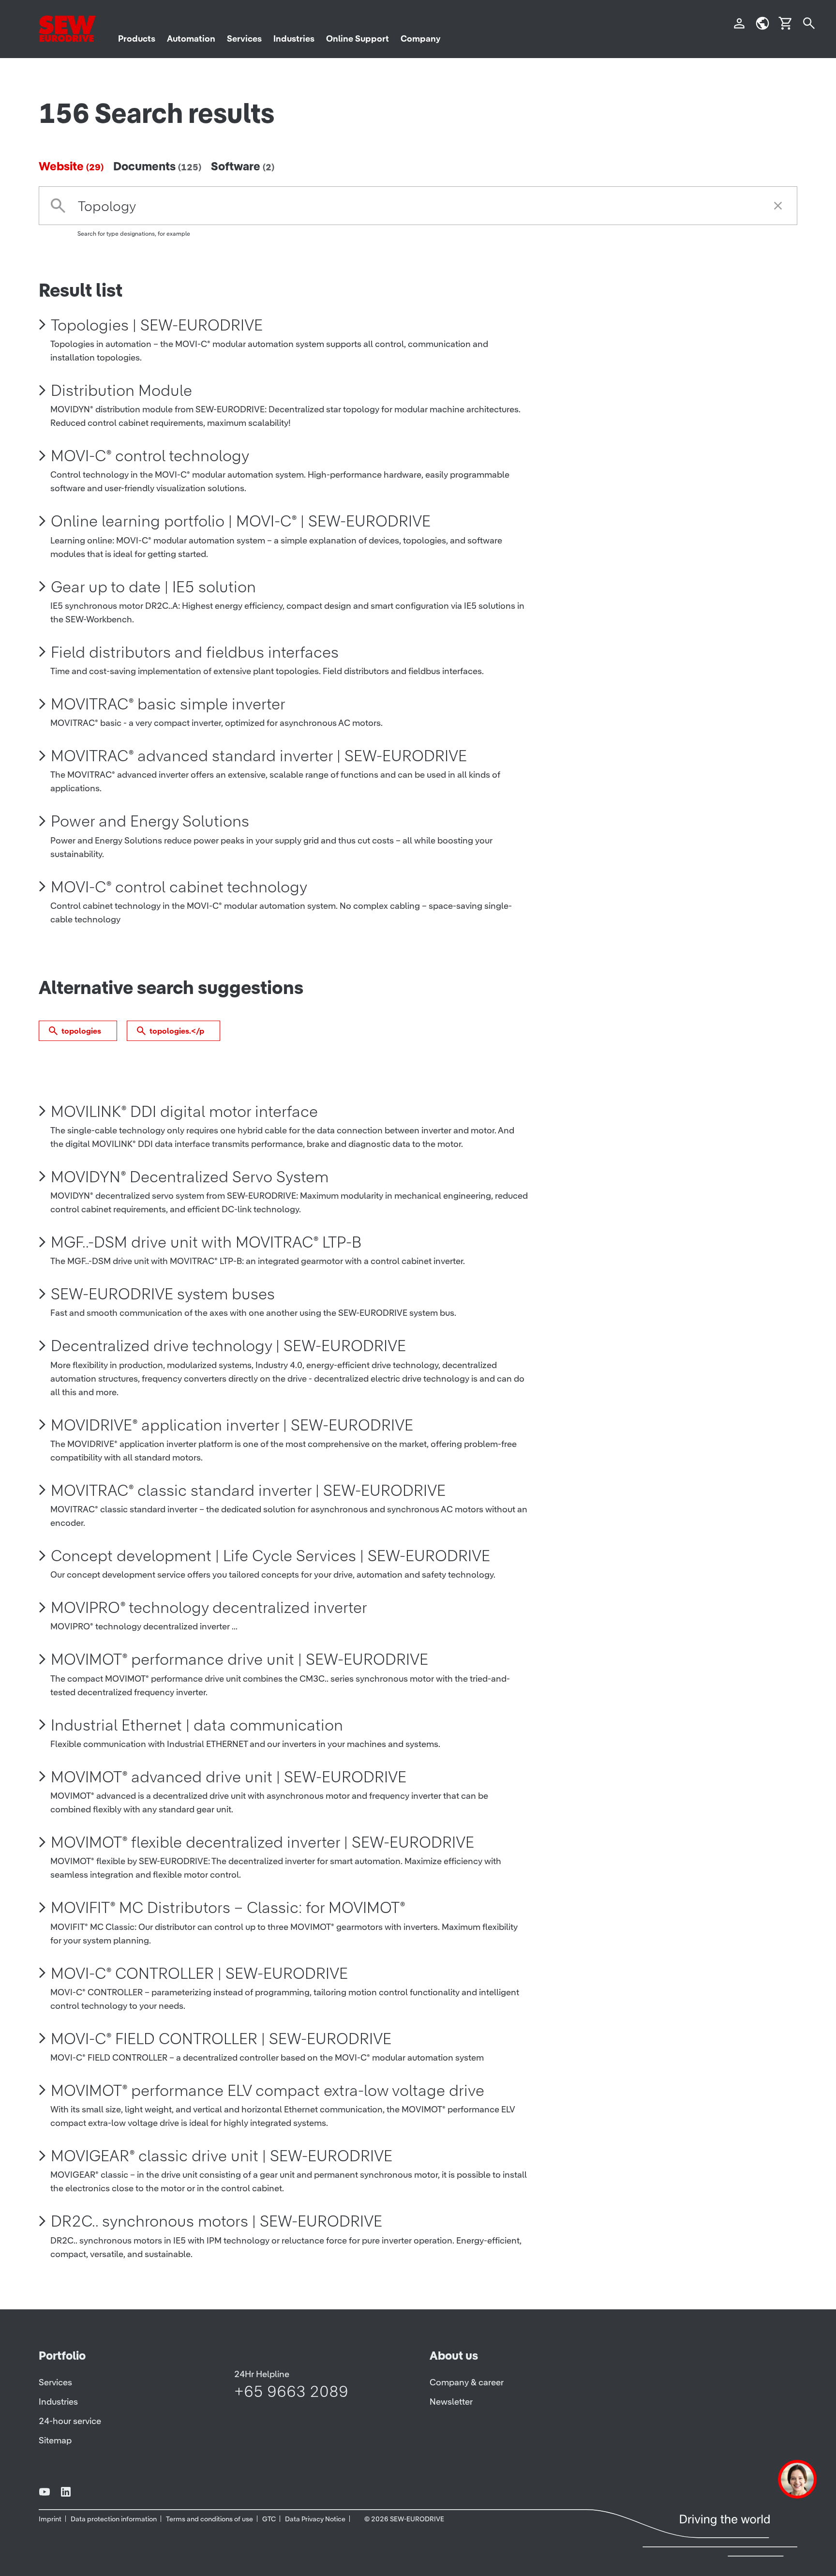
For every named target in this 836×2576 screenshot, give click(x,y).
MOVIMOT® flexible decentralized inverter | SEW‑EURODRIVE (262, 1842)
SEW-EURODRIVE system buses (163, 1294)
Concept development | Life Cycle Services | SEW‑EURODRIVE (270, 1556)
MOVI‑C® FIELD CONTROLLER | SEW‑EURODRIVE (221, 2039)
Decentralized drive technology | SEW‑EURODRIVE (228, 1346)
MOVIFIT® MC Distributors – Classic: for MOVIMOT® (228, 1907)
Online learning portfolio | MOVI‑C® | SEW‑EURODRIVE (241, 521)
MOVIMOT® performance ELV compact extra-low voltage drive (268, 2090)
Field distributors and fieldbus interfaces (195, 652)
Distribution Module (121, 390)
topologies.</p (177, 1031)
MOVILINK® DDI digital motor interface (184, 1111)
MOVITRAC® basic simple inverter (168, 704)
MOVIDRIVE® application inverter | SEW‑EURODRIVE (232, 1425)
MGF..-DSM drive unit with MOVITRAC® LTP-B (206, 1242)
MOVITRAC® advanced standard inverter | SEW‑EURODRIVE (259, 756)
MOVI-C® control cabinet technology (179, 887)
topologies (81, 1031)
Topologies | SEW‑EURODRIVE (157, 325)
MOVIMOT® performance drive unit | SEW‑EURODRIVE (239, 1659)
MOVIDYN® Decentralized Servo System (190, 1177)
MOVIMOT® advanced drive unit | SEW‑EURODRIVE (229, 1777)
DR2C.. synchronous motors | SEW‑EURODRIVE (216, 2221)
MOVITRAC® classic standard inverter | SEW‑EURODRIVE (248, 1490)
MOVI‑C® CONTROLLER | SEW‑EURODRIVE (199, 1973)
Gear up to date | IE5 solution (153, 587)
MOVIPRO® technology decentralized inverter (209, 1607)
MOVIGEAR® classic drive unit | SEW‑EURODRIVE (222, 2156)
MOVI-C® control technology (150, 456)
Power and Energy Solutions (150, 821)
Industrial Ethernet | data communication (197, 1725)
